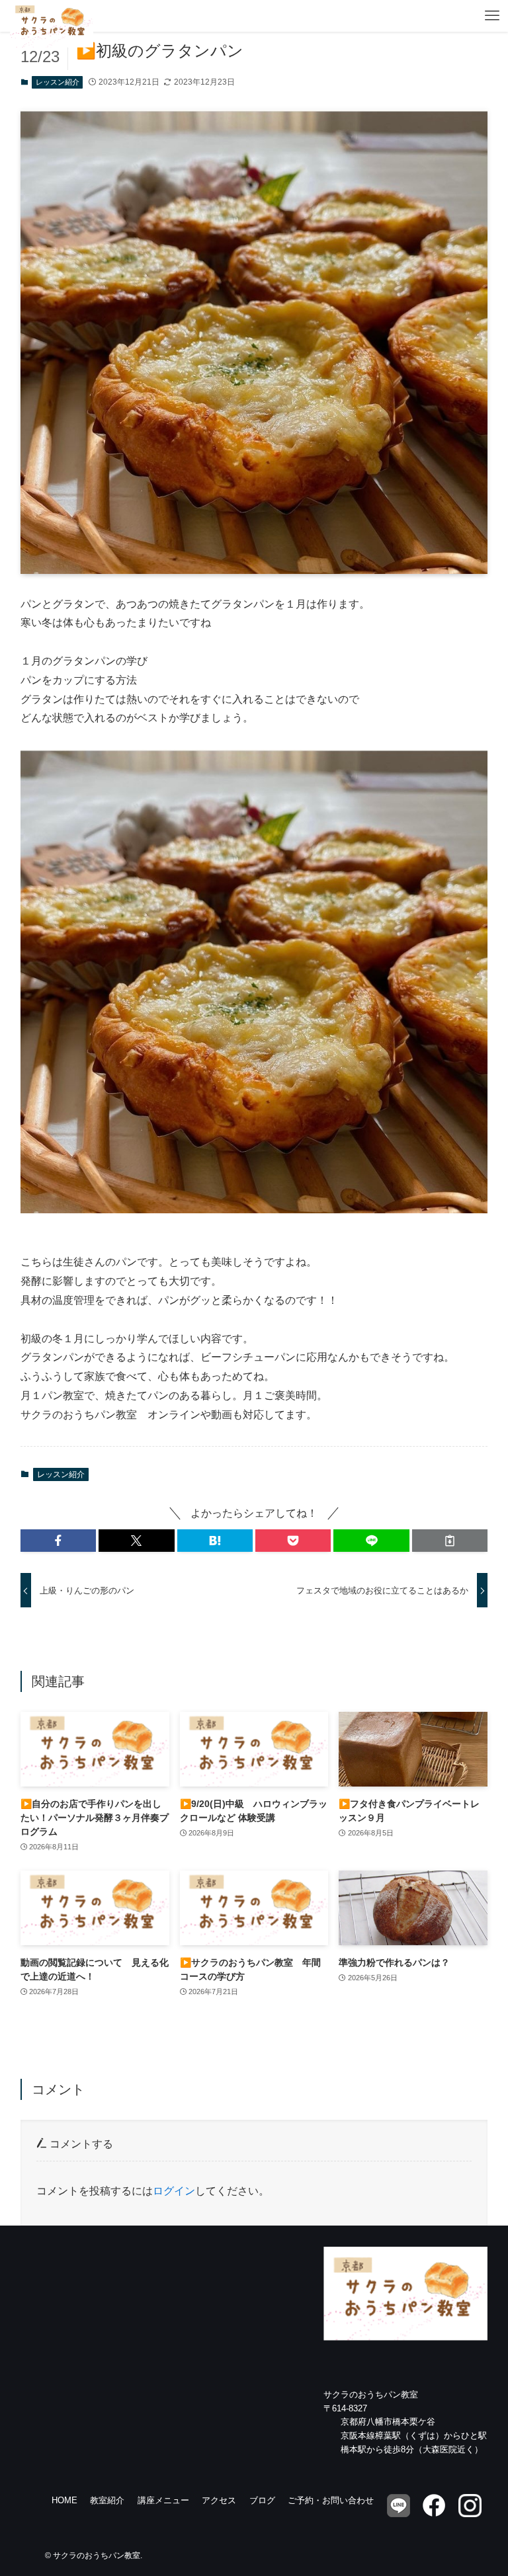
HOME (64, 2500)
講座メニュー (163, 2500)
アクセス (219, 2500)
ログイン (174, 2191)
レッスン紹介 (58, 82)
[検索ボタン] (460, 16)
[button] (58, 1541)
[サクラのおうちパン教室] (52, 16)
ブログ (262, 2500)
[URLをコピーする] (450, 1541)
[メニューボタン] (492, 16)
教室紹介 (107, 2500)
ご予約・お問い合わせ (331, 2500)
